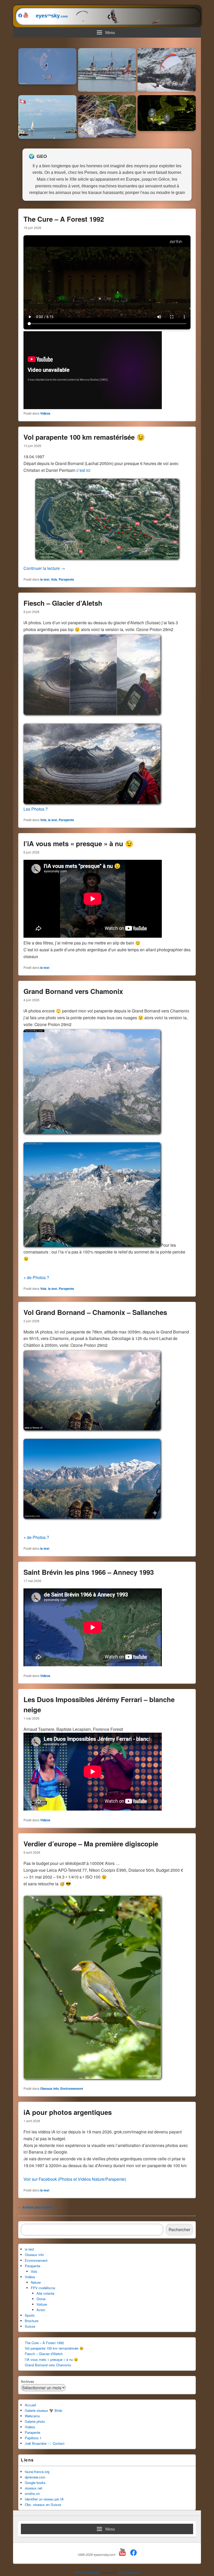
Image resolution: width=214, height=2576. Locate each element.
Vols (54, 579)
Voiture (42, 2304)
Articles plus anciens (36, 2207)
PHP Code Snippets (87, 2572)
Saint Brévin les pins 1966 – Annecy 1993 (89, 1572)
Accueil (30, 2405)
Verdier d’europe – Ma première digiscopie (91, 1844)
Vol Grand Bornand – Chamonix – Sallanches (95, 1312)
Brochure (32, 2321)
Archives (28, 2381)
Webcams (32, 2416)
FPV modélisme (43, 2288)
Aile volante (45, 2293)
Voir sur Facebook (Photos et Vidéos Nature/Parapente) (75, 2179)
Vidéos (45, 413)
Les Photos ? (36, 809)
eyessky (49, 16)
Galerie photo (35, 2421)
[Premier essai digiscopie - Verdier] (92, 2077)
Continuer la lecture (44, 568)
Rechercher (179, 2229)
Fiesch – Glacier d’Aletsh (63, 603)
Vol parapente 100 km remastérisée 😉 (84, 437)
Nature (36, 2282)
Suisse (30, 2326)
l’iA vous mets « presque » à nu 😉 (78, 843)
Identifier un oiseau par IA (44, 2499)
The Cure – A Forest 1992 (64, 219)
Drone (41, 2299)
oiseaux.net (34, 2488)
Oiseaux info (49, 2088)
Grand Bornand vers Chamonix (73, 991)
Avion (41, 2310)
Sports (30, 2315)
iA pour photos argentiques (68, 2112)
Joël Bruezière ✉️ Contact (45, 2443)
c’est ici (83, 470)
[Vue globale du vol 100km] (107, 557)
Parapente (66, 579)
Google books (35, 2483)
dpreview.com (35, 2477)
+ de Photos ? (36, 1277)
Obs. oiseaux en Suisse (43, 2505)
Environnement (72, 2088)
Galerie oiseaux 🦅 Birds (44, 2410)
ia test (45, 579)
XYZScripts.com (129, 2572)
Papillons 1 (33, 2438)
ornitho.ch (32, 2494)
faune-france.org (37, 2472)
